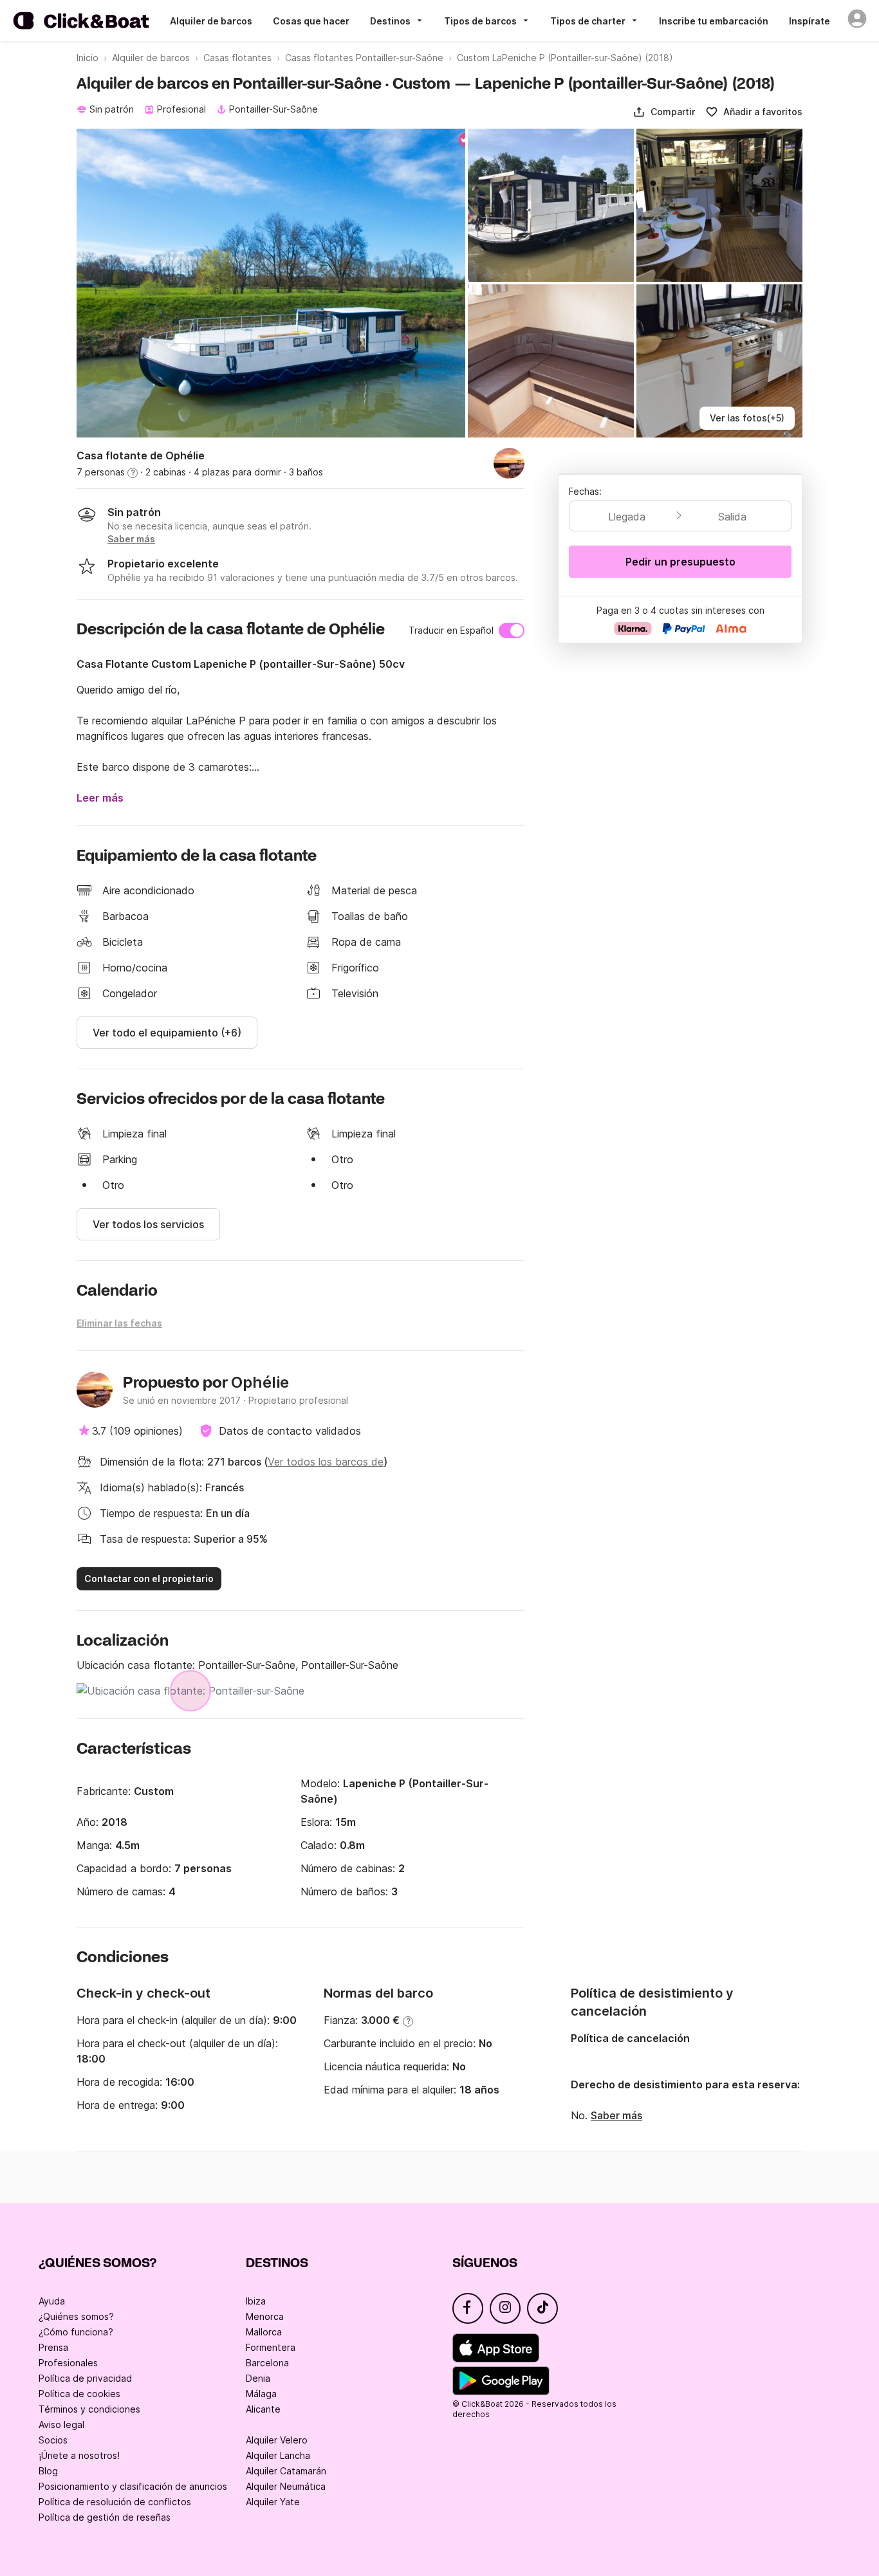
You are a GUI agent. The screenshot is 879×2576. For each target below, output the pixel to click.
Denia (258, 2378)
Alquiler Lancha (278, 2455)
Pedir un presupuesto (680, 562)
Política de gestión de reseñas (105, 2517)
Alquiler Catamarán (286, 2471)
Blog (48, 2471)
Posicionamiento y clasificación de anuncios (133, 2486)
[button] (664, 112)
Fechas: (585, 491)
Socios (53, 2440)
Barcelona (267, 2363)
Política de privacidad (85, 2378)
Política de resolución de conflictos (115, 2502)
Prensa (53, 2347)
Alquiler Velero (277, 2440)
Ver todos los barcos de (326, 1462)
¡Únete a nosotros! (79, 2455)
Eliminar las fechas (119, 1323)
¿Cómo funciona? (76, 2332)
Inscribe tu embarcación (714, 21)
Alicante (263, 2409)
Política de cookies (79, 2394)
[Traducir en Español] (512, 630)
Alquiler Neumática (286, 2486)
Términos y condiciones (89, 2409)
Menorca (265, 2316)
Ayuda (52, 2301)
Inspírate (810, 21)
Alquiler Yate (273, 2502)
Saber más (616, 2115)
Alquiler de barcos (211, 21)
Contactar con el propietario (149, 1578)
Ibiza (256, 2301)
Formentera (271, 2347)
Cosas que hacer (311, 21)
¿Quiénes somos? (76, 2316)
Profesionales (68, 2363)
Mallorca (264, 2332)
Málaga (261, 2394)
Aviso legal (61, 2424)
